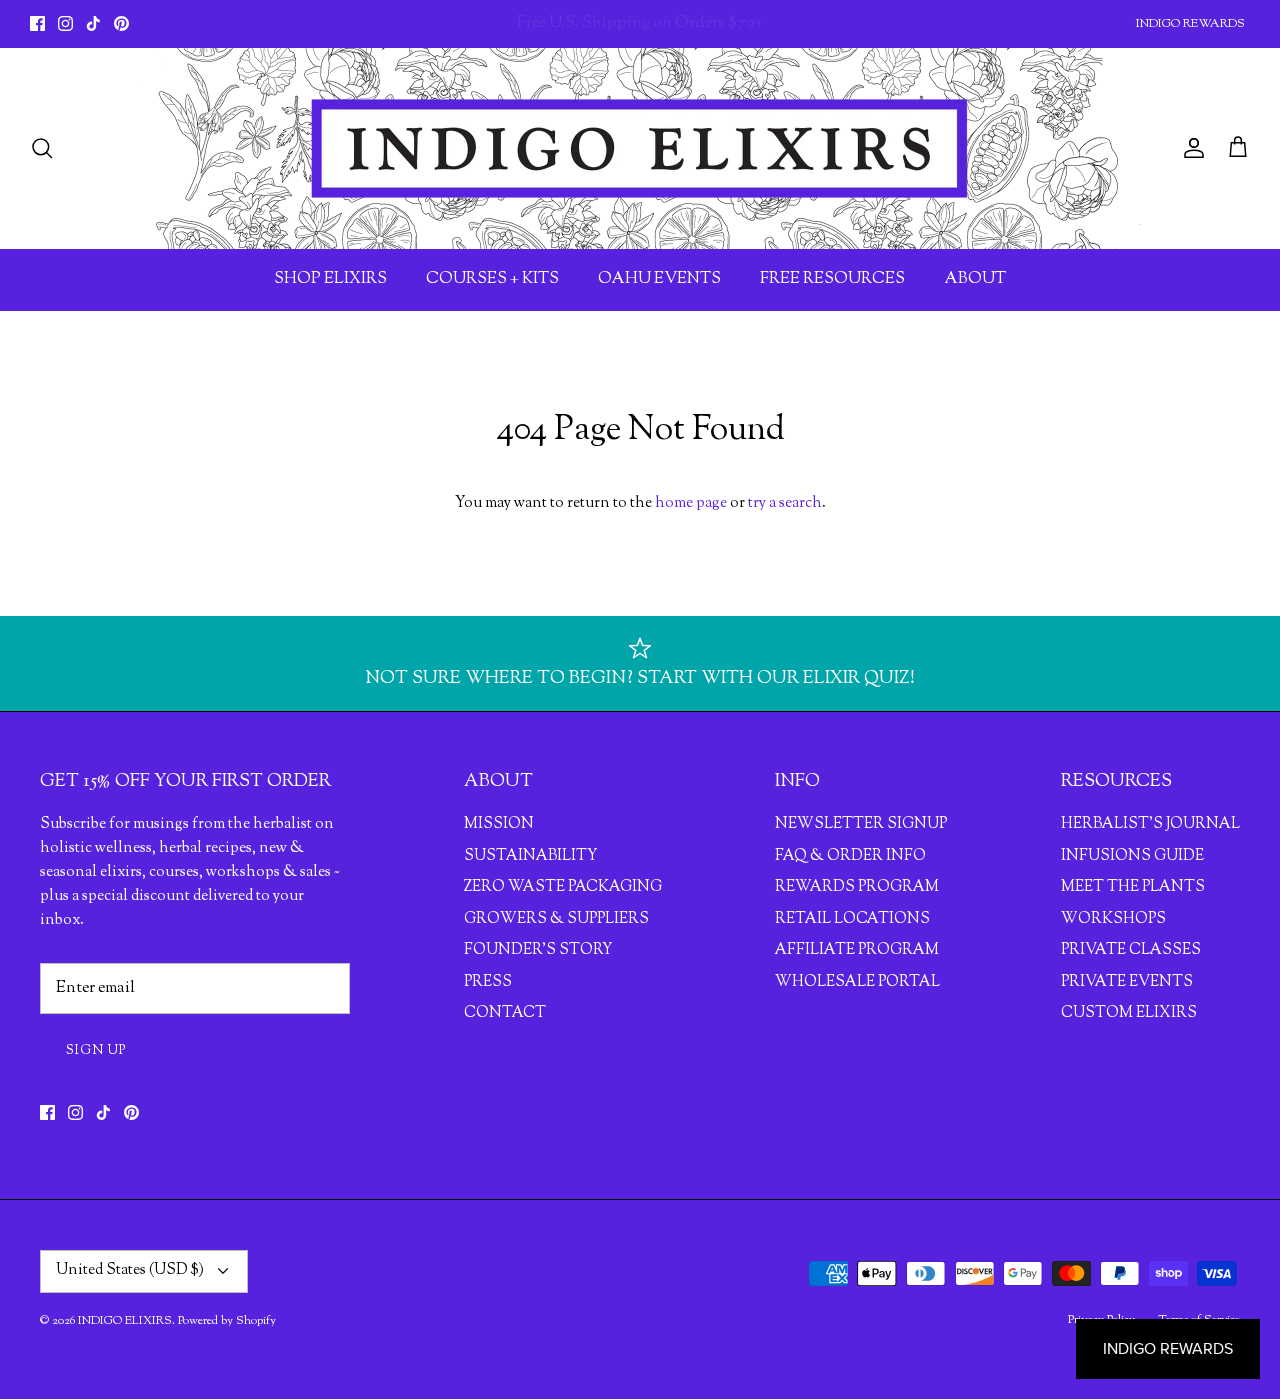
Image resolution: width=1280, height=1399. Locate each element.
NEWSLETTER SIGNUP (861, 824)
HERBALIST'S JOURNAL (1150, 824)
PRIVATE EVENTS (1127, 982)
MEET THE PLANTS (1133, 887)
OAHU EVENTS (659, 279)
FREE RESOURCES (832, 279)
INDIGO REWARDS (1190, 24)
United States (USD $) (130, 1270)
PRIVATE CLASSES (1131, 950)
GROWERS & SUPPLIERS (556, 919)
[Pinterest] (121, 23)
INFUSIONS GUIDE (1132, 856)
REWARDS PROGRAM (857, 887)
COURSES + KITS (492, 279)
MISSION (499, 824)
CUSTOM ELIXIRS (1129, 1013)
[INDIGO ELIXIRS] (640, 148)
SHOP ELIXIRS (330, 279)
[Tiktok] (93, 23)
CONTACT (505, 1013)
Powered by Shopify (227, 1321)
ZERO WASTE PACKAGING (563, 887)
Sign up (96, 1051)
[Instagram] (65, 23)
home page (691, 503)
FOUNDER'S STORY (538, 950)
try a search (785, 503)
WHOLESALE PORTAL (857, 982)
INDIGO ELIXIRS (125, 1321)
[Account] (1190, 148)
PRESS (488, 982)
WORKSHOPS (1113, 919)
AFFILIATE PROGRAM (857, 950)
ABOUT (975, 279)
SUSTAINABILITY (530, 856)
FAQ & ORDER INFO (850, 856)
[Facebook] (37, 23)
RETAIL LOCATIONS (852, 919)
